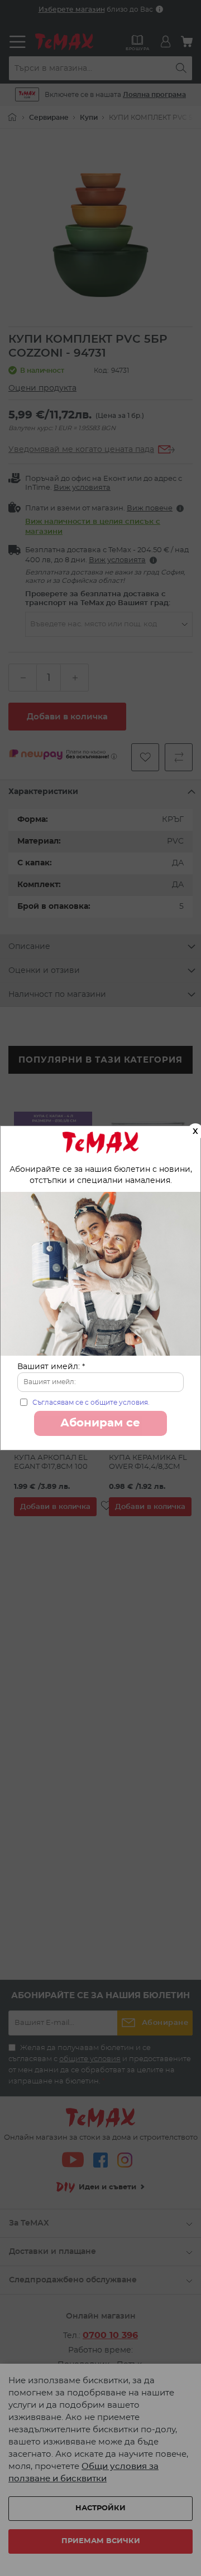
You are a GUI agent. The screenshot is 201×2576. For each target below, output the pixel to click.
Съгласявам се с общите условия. (91, 1403)
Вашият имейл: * (51, 1367)
